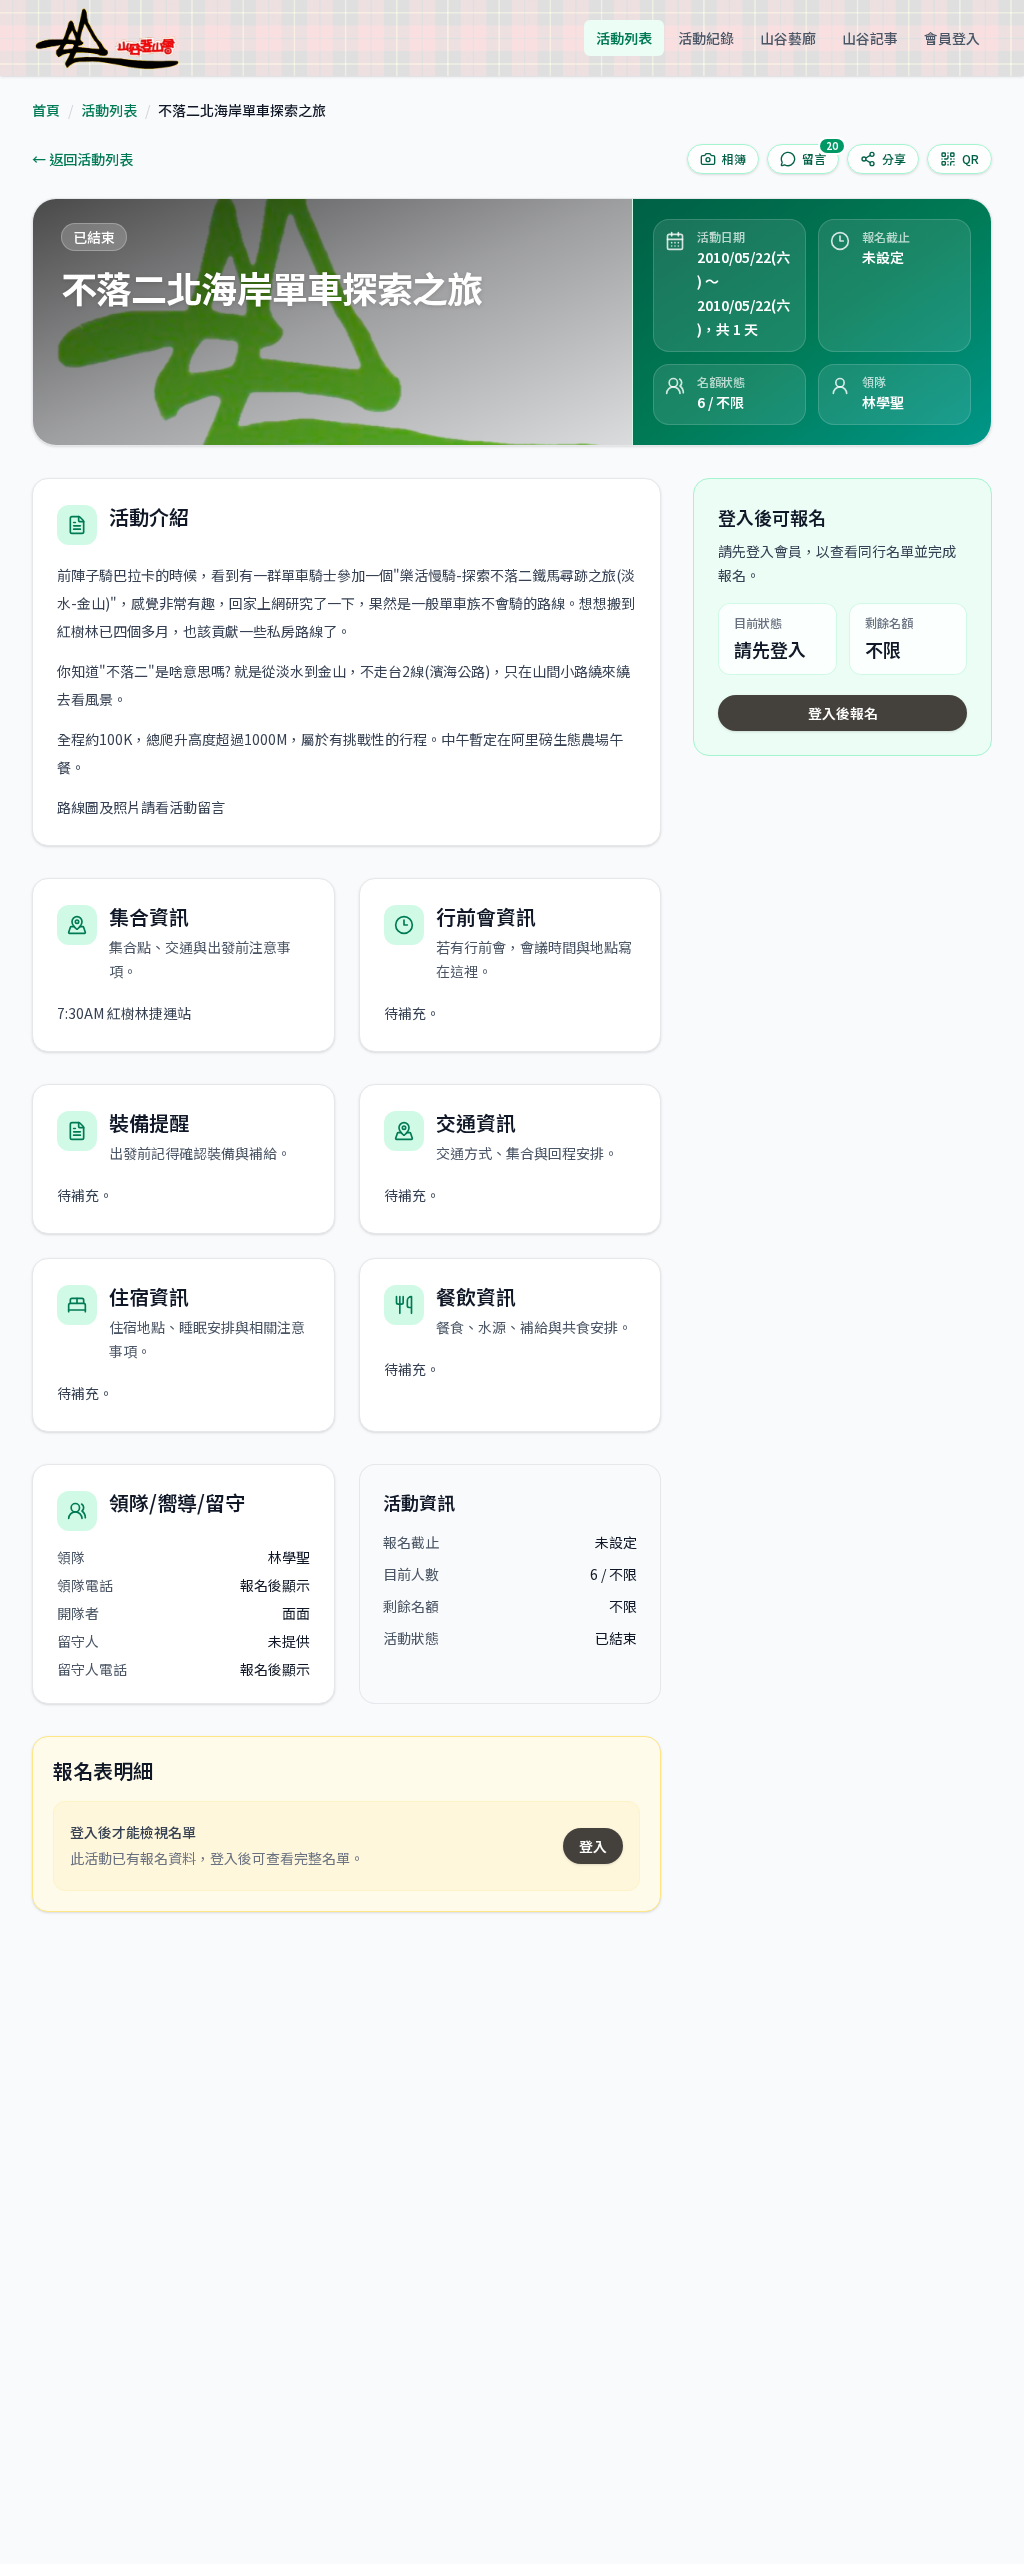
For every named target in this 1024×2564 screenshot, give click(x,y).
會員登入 (952, 38)
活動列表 (624, 38)
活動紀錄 (706, 38)
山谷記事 (870, 38)
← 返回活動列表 (82, 159)
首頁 (46, 110)
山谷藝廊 (788, 38)
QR (970, 158)
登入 (593, 1846)
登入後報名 (843, 713)
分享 (894, 158)
